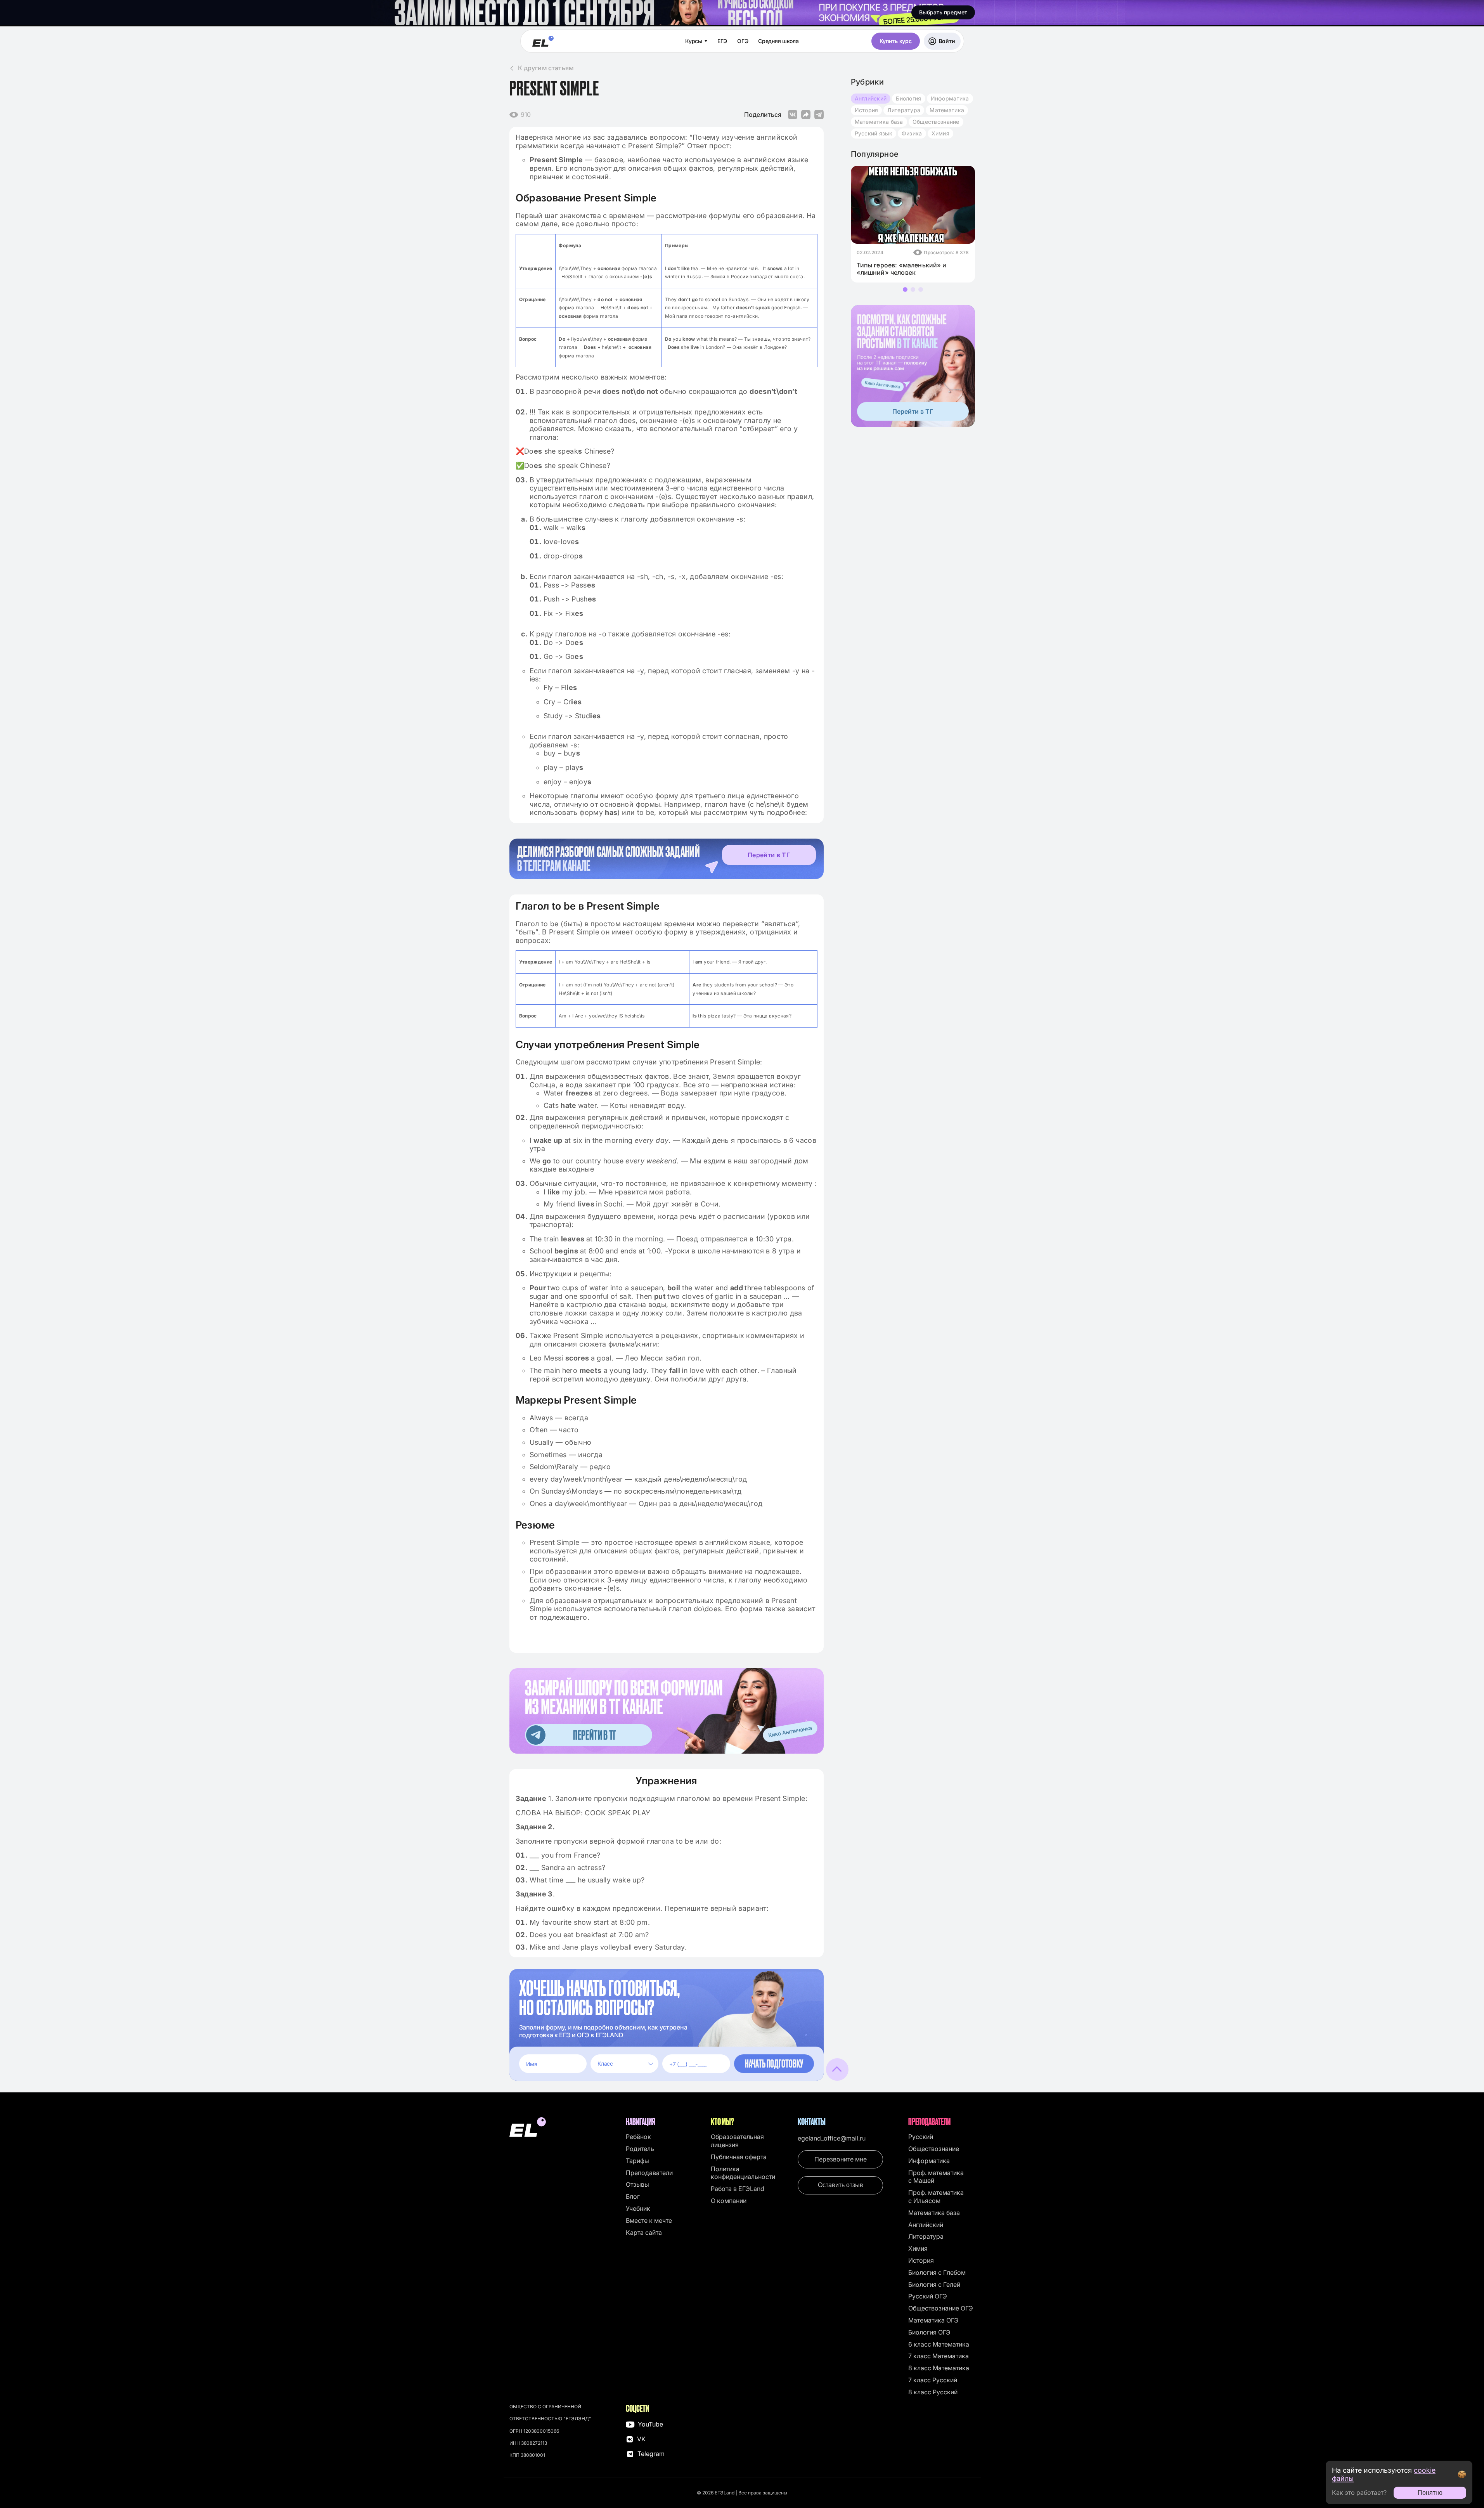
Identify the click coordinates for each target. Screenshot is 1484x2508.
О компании (729, 2201)
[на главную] (564, 2128)
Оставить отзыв (841, 2185)
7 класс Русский (933, 2380)
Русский (921, 2137)
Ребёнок (638, 2137)
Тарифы (637, 2161)
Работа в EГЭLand (738, 2189)
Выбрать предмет (943, 12)
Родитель (640, 2149)
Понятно (1430, 2493)
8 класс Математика (939, 2368)
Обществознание (936, 122)
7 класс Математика (939, 2356)
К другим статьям (546, 68)
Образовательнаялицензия (737, 2141)
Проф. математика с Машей (936, 2177)
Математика (947, 110)
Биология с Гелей (934, 2284)
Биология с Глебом (937, 2272)
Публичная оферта (739, 2157)
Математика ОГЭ (933, 2320)
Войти (947, 41)
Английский (871, 98)
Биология (908, 98)
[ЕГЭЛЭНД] (543, 41)
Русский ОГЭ (928, 2296)
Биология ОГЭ (929, 2332)
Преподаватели (649, 2173)
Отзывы (637, 2184)
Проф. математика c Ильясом (936, 2197)
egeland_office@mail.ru (832, 2138)
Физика (912, 133)
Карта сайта (644, 2232)
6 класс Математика (939, 2344)
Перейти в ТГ (769, 855)
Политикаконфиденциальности (743, 2173)
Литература (904, 110)
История (867, 110)
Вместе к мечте (649, 2220)
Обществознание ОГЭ (941, 2308)
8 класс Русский (933, 2392)
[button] (905, 289)
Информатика (950, 98)
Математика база (879, 122)
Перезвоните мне (841, 2159)
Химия (940, 133)
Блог (633, 2196)
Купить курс (896, 41)
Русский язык (874, 133)
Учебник (638, 2208)
